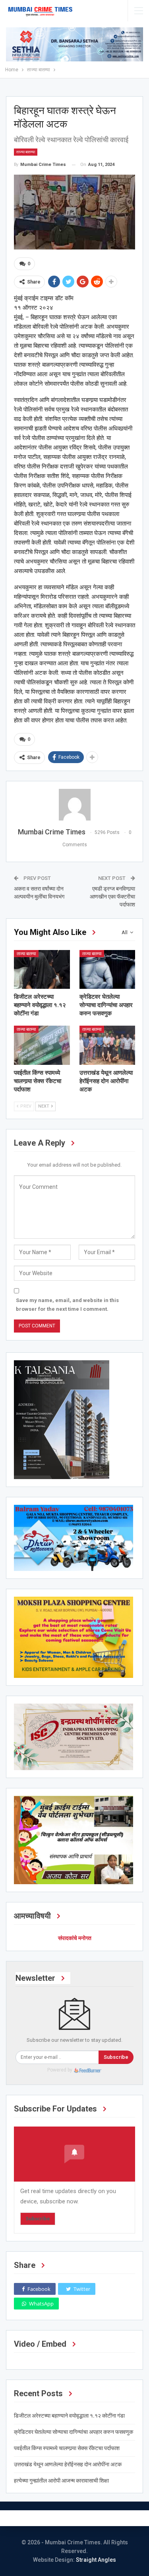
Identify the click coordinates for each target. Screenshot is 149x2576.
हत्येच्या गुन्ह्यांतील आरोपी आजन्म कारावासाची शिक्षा (61, 2481)
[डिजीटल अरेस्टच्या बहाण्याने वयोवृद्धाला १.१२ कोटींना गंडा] (42, 969)
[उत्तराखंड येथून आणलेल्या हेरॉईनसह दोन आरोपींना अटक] (107, 1045)
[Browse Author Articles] (74, 805)
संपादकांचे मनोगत (75, 1938)
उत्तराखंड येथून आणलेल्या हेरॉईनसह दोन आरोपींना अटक (68, 2464)
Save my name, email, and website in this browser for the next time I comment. (67, 1305)
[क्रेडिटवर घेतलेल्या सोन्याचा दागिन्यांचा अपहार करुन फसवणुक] (107, 969)
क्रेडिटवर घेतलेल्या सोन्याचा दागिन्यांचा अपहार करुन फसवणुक (74, 2432)
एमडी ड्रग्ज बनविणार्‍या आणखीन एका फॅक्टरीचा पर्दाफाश (112, 896)
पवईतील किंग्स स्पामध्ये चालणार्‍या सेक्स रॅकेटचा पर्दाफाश (67, 2448)
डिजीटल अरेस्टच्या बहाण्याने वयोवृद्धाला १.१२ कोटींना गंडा (69, 2416)
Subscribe (116, 2057)
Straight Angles (96, 2560)
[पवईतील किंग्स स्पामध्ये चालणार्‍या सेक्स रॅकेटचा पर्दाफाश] (42, 1045)
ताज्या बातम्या (26, 152)
